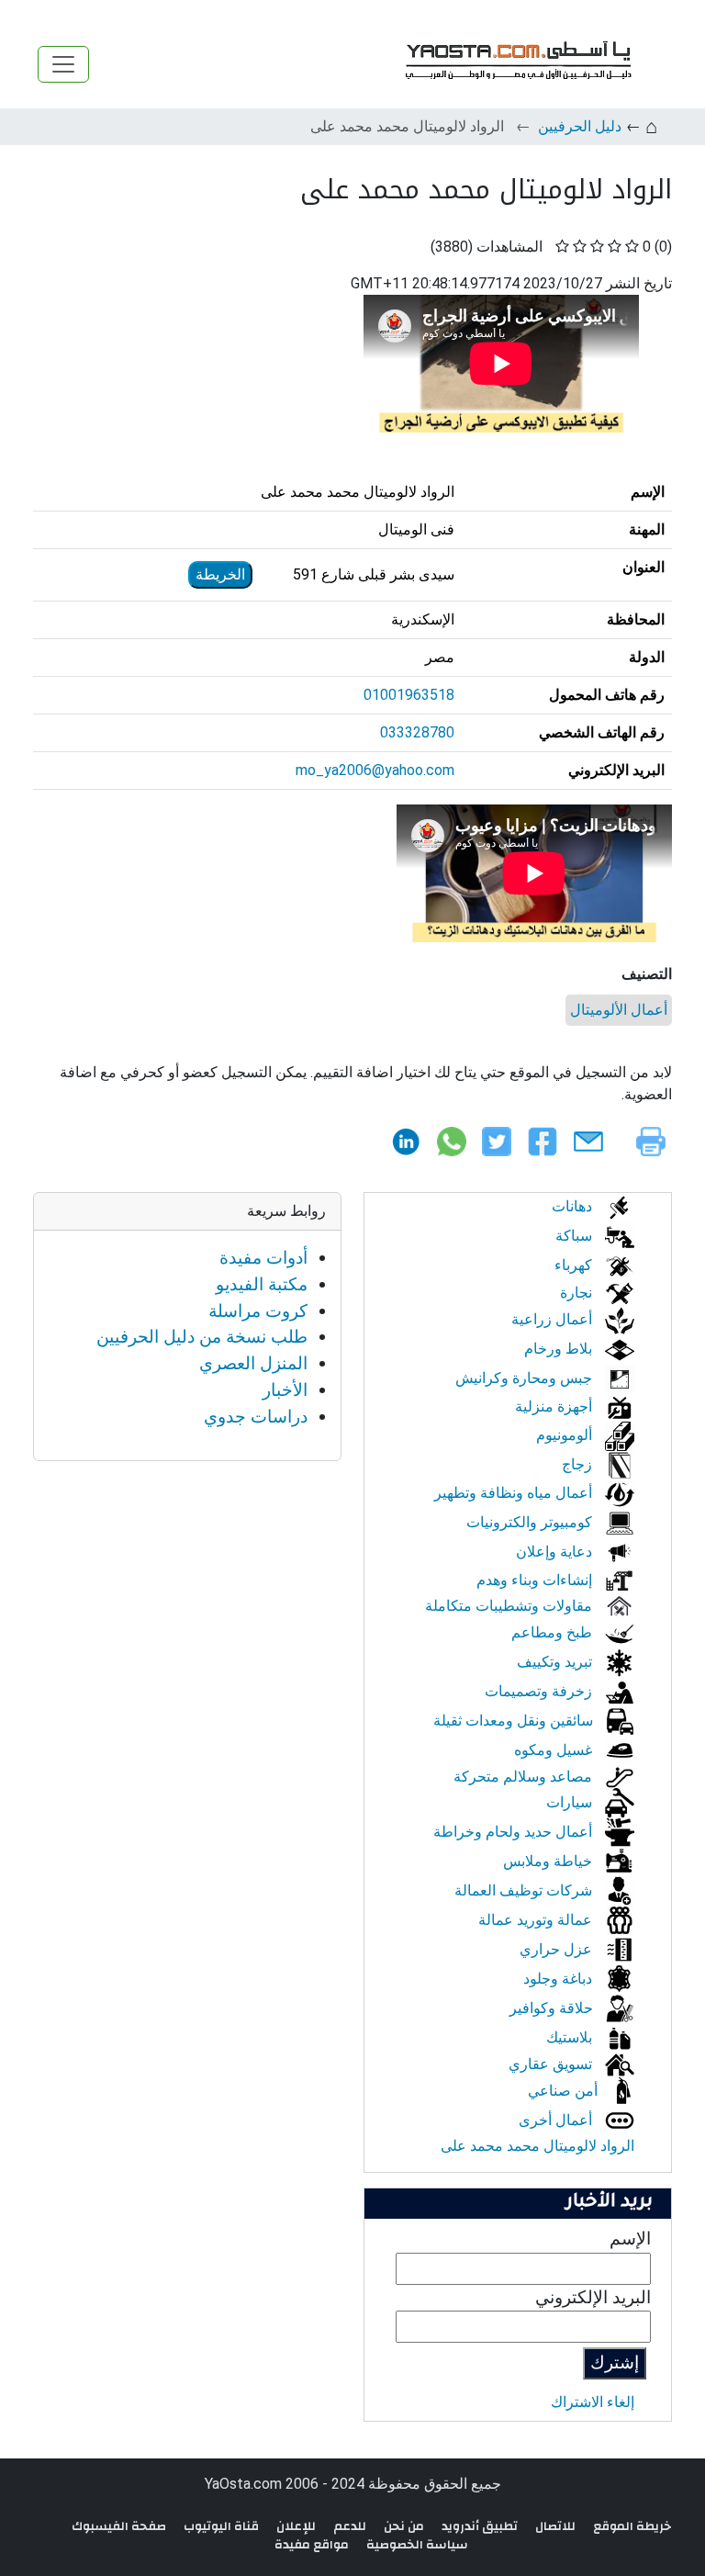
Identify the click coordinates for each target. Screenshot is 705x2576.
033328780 (417, 732)
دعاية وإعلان (556, 1552)
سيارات (571, 1802)
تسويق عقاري (552, 2064)
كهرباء (575, 1265)
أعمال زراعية (554, 1319)
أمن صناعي (565, 2091)
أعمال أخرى (557, 2120)
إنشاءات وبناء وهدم (536, 1580)
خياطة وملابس (549, 1861)
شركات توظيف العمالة (525, 1890)
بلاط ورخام (560, 1349)
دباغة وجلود (560, 1979)
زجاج (579, 1464)
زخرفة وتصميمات (540, 1691)
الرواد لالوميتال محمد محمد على (537, 2146)
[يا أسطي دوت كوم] (516, 64)
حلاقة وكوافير (553, 2008)
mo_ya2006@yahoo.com (375, 770)
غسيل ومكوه (555, 1750)
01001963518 (409, 695)
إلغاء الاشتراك (593, 2402)
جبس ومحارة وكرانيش (526, 1378)
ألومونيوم (566, 1435)
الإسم (630, 2239)
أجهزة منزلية (555, 1406)
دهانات (574, 1206)
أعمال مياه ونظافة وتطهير (515, 1493)
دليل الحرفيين (580, 126)
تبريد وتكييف (556, 1662)
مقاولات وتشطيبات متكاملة (510, 1606)
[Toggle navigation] (63, 64)
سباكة (576, 1236)
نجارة (578, 1293)
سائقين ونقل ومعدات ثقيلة (515, 1721)
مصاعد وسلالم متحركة (525, 1777)
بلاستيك (571, 2037)
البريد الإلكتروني (593, 2297)
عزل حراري (558, 1949)
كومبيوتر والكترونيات (531, 1522)
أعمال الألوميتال (619, 1010)
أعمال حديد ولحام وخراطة (515, 1832)
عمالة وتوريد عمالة (537, 1920)
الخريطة (220, 574)
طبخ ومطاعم (554, 1632)
